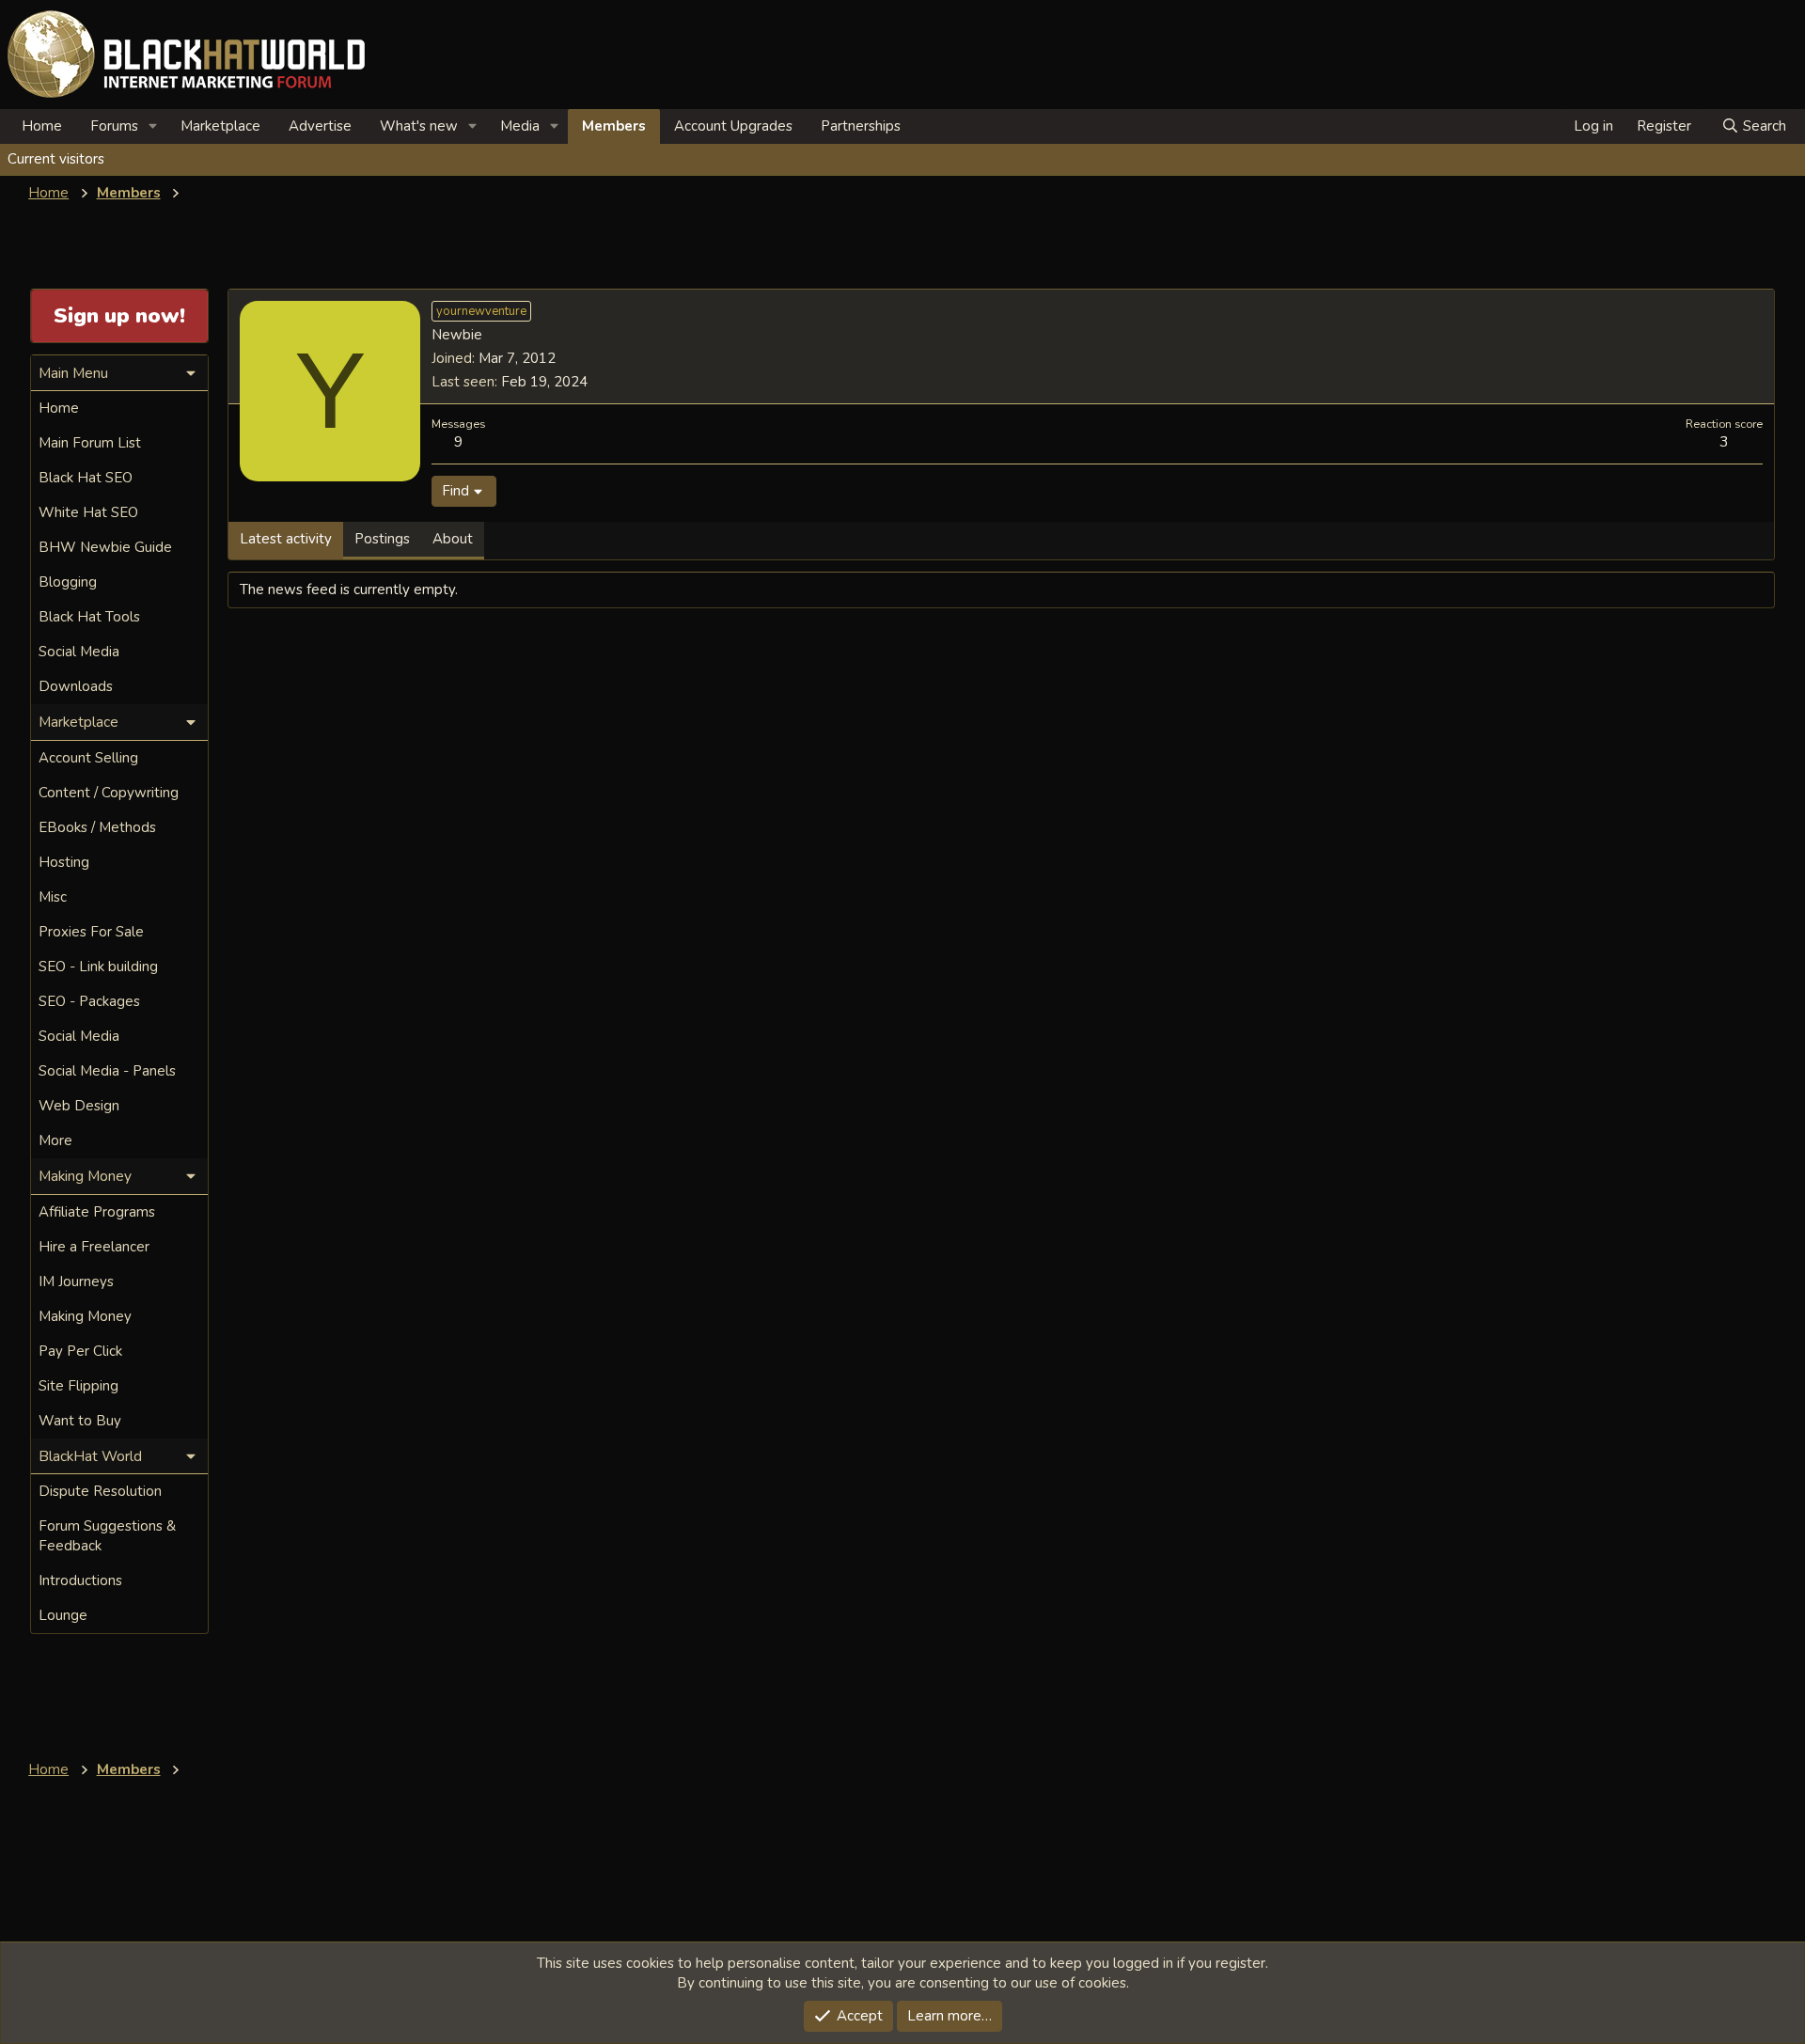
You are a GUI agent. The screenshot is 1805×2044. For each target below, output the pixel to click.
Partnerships (861, 126)
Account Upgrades (733, 126)
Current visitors (56, 159)
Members (614, 126)
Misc (53, 897)
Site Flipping (78, 1386)
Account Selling (88, 758)
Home (42, 126)
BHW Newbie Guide (105, 547)
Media (520, 126)
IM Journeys (76, 1281)
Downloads (76, 686)
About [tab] (453, 539)
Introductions (80, 1580)
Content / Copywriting (109, 793)
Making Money (85, 1316)
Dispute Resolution (100, 1491)
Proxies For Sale (91, 932)
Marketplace (220, 126)
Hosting (64, 862)
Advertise (320, 126)
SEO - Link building (98, 967)
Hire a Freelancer (94, 1247)
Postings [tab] (382, 539)
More (55, 1140)
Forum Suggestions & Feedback (107, 1536)
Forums (114, 126)
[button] (153, 126)
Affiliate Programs (97, 1212)
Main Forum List (90, 443)
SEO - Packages (89, 1001)
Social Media (79, 652)
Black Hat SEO (86, 478)
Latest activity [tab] (286, 539)
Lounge (63, 1615)
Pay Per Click (80, 1351)
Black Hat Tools (89, 617)
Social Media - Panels (107, 1071)
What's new (419, 126)
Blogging (68, 582)
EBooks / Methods (97, 827)
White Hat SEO (88, 512)
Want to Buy (80, 1421)
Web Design (79, 1106)
